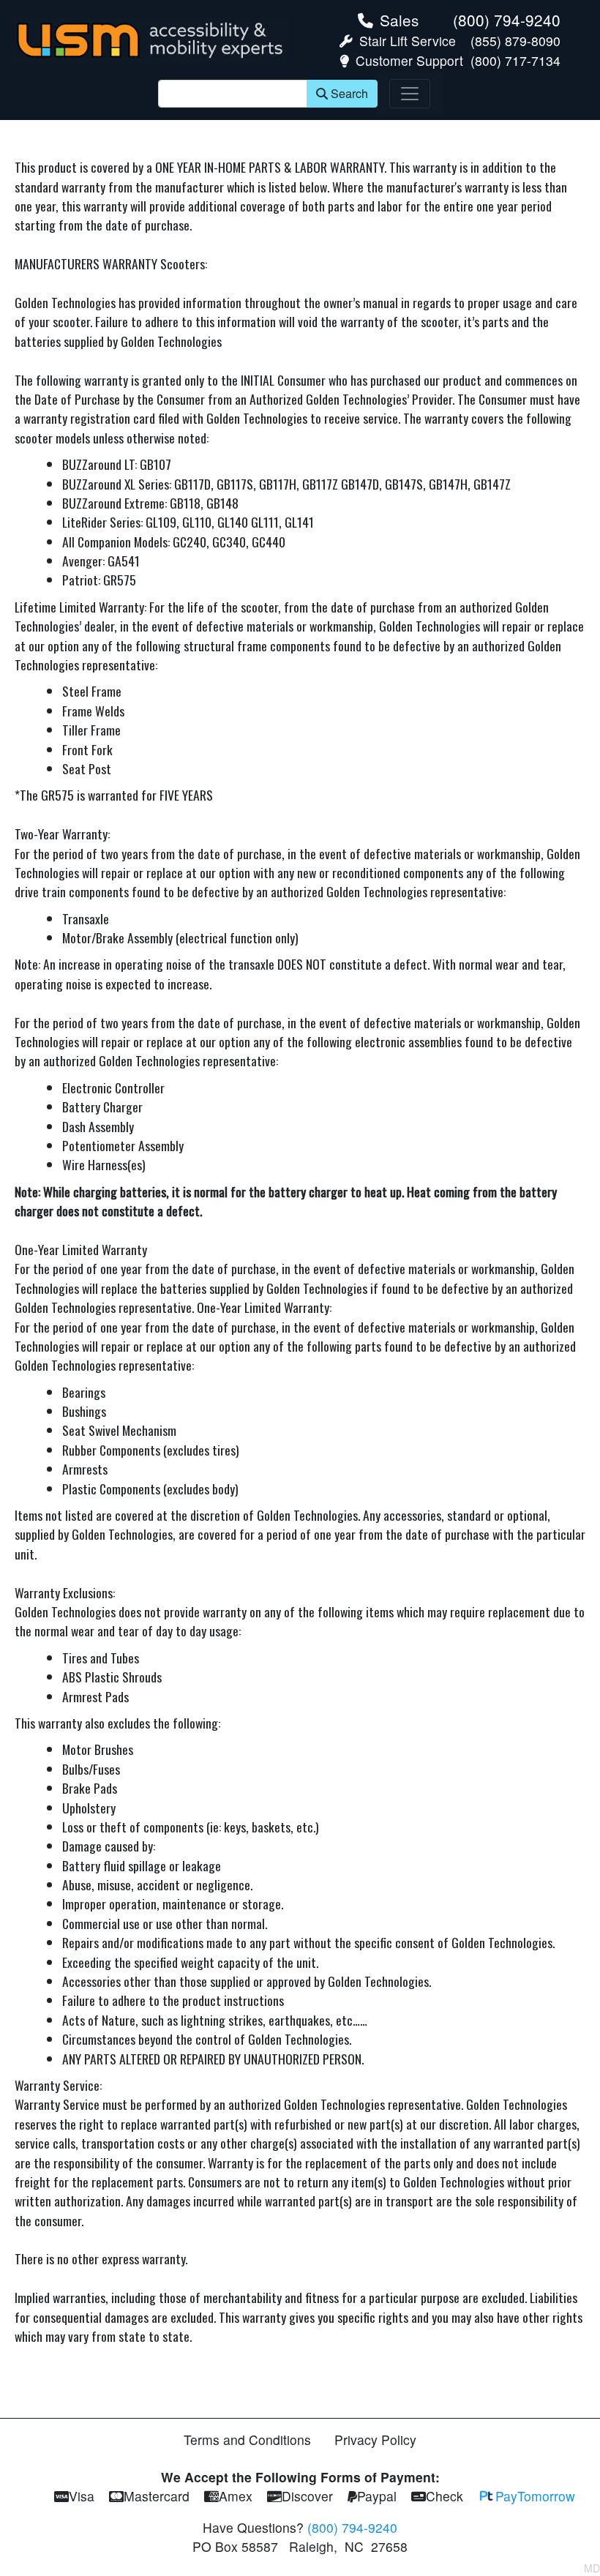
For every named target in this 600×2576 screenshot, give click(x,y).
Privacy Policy (375, 2440)
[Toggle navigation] (410, 94)
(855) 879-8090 (515, 41)
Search (349, 93)
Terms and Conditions (247, 2440)
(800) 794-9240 (507, 20)
